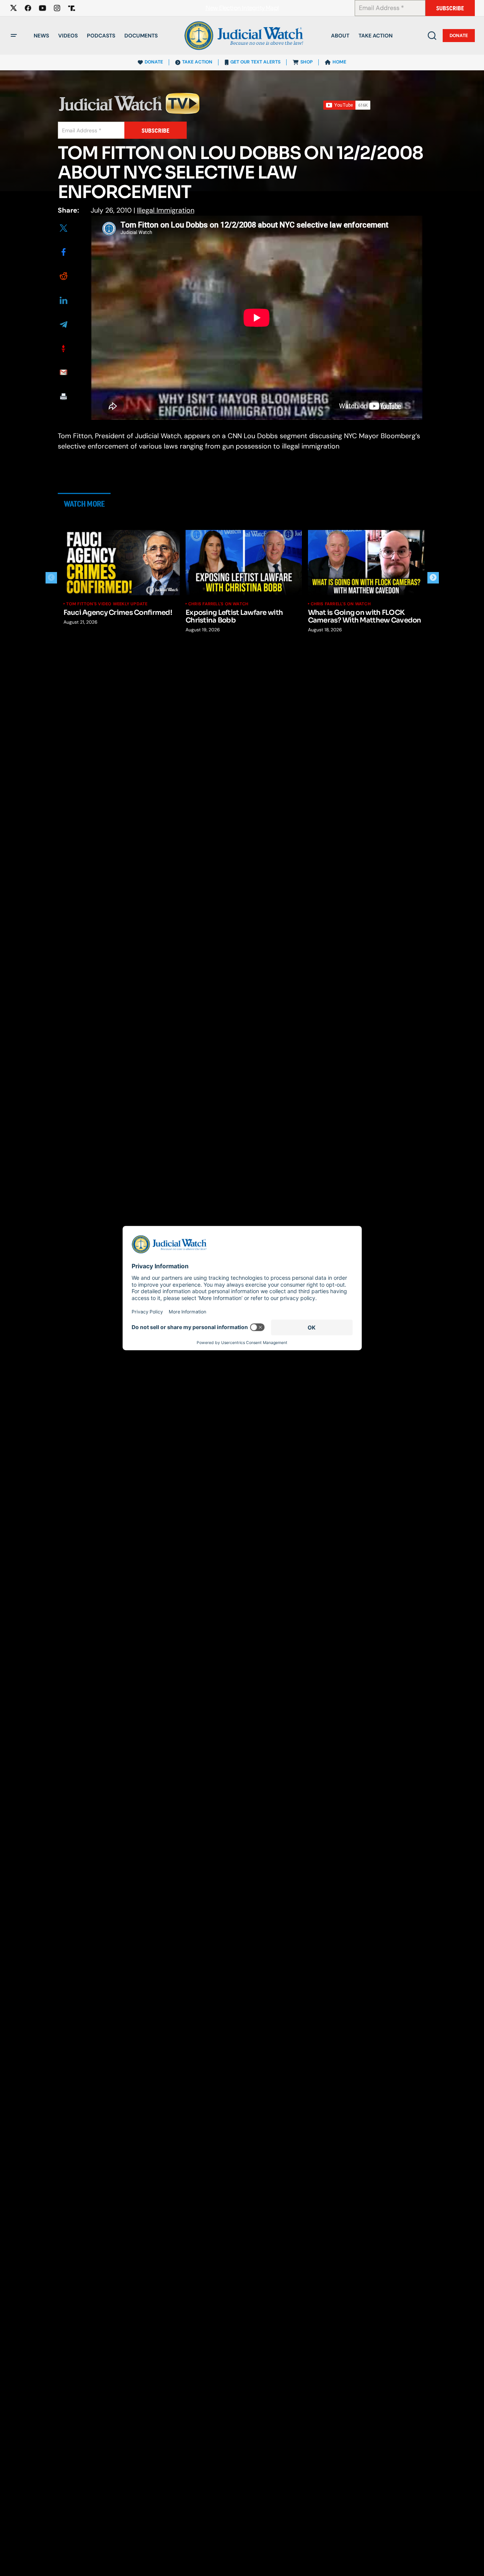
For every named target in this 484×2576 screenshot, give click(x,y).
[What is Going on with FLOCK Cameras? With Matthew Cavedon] (366, 563)
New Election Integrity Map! (242, 8)
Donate (459, 36)
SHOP (306, 62)
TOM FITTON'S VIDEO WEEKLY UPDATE (107, 604)
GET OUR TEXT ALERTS (255, 62)
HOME (339, 62)
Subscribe (450, 8)
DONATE (154, 62)
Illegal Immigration (166, 210)
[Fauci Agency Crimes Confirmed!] (122, 563)
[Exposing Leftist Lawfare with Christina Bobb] (244, 563)
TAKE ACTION (197, 62)
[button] (14, 36)
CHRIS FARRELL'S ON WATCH (218, 604)
